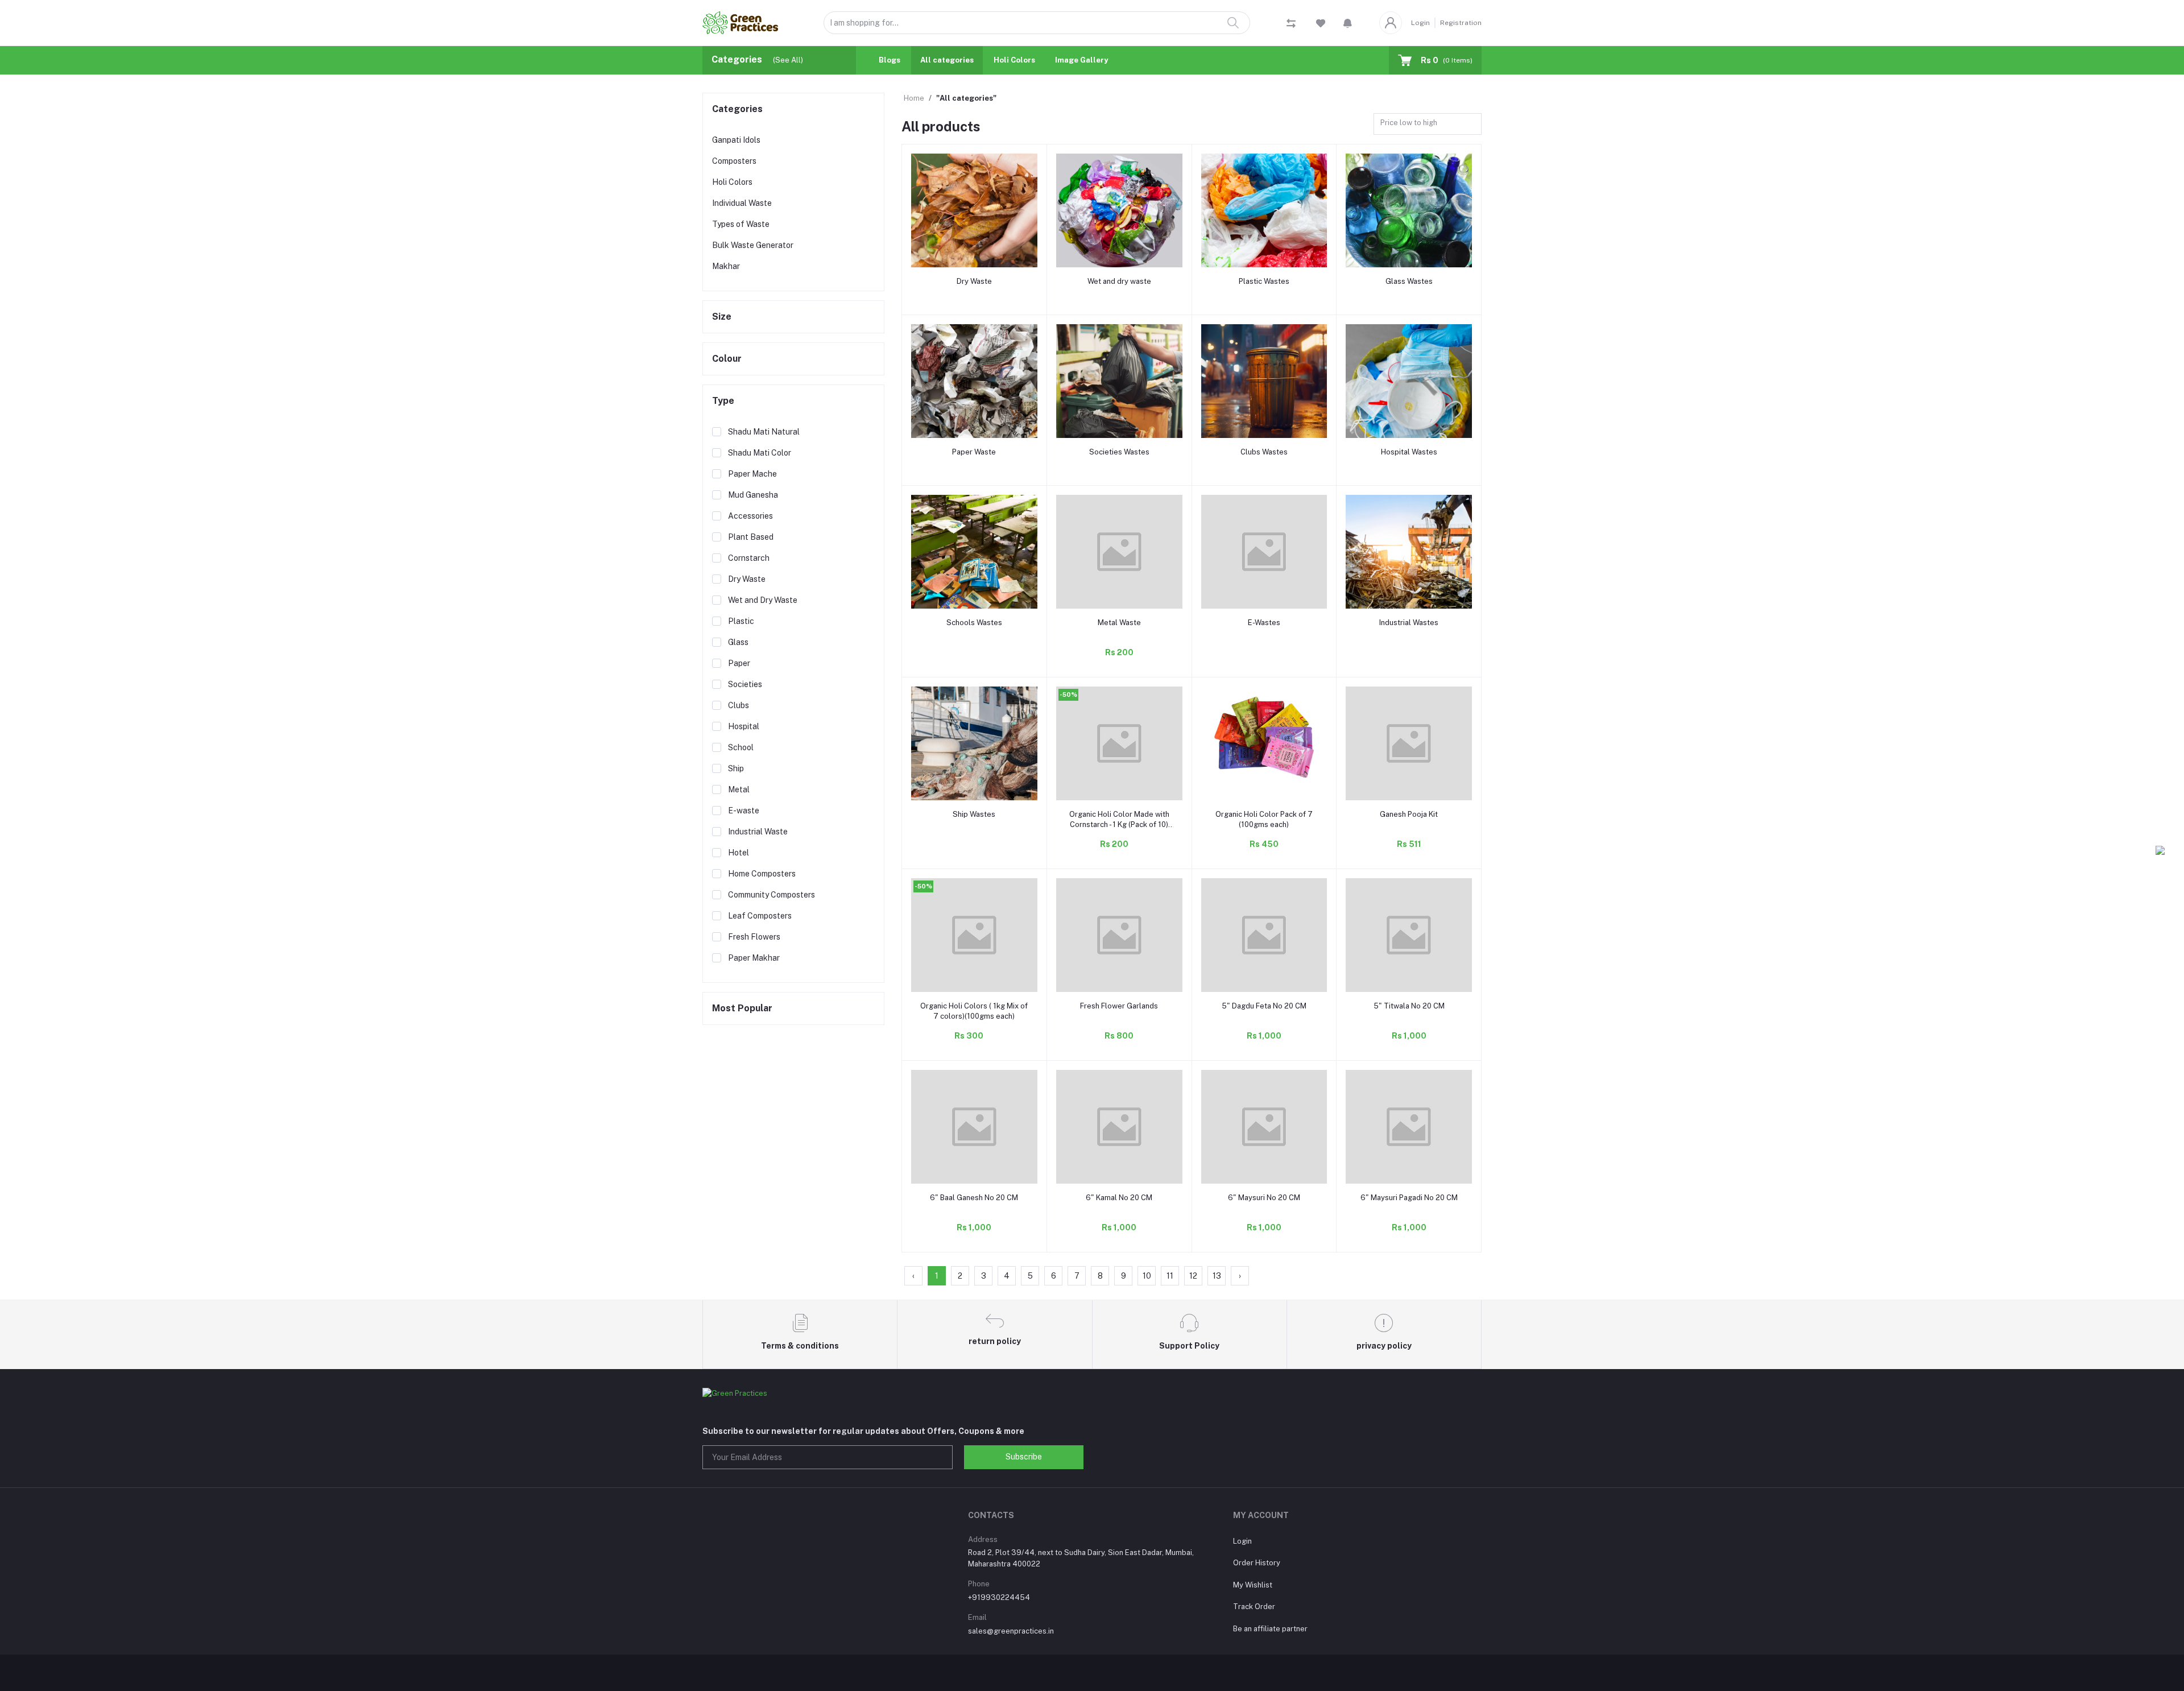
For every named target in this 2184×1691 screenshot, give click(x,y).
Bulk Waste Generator (753, 245)
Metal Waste (1119, 623)
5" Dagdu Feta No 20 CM (1264, 1006)
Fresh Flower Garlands (1119, 1006)
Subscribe (1024, 1457)
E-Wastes (1264, 623)
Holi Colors (1014, 60)
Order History (1257, 1563)
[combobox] (1428, 124)
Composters (734, 161)
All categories (947, 60)
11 (1170, 1276)
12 (1193, 1276)
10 (1147, 1276)
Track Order (1254, 1607)
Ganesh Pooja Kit (1409, 814)
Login (1420, 23)
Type (723, 401)
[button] (1348, 23)
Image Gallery (1081, 60)
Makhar (726, 266)
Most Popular (742, 1008)
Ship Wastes (974, 814)
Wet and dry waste (1119, 281)
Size (722, 317)
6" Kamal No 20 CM (1119, 1198)
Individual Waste (742, 203)
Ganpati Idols (736, 140)
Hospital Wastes (1409, 452)
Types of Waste (741, 224)
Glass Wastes (1409, 281)
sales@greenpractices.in (1011, 1631)
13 (1217, 1276)
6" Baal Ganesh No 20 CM (974, 1198)
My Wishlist (1253, 1585)
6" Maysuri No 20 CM (1264, 1198)
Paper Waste (974, 452)
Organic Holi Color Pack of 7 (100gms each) (1264, 819)
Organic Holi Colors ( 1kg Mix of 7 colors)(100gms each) (974, 1011)
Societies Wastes (1119, 452)
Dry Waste (974, 281)
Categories (737, 109)
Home (914, 98)
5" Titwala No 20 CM (1409, 1006)
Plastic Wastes (1264, 281)
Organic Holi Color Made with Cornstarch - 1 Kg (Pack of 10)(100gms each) (1119, 820)
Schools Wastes (974, 623)
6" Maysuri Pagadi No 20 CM (1409, 1198)
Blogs (890, 60)
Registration (1461, 23)
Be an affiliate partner (1270, 1629)
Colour (727, 359)
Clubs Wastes (1264, 452)
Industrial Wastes (1409, 623)
